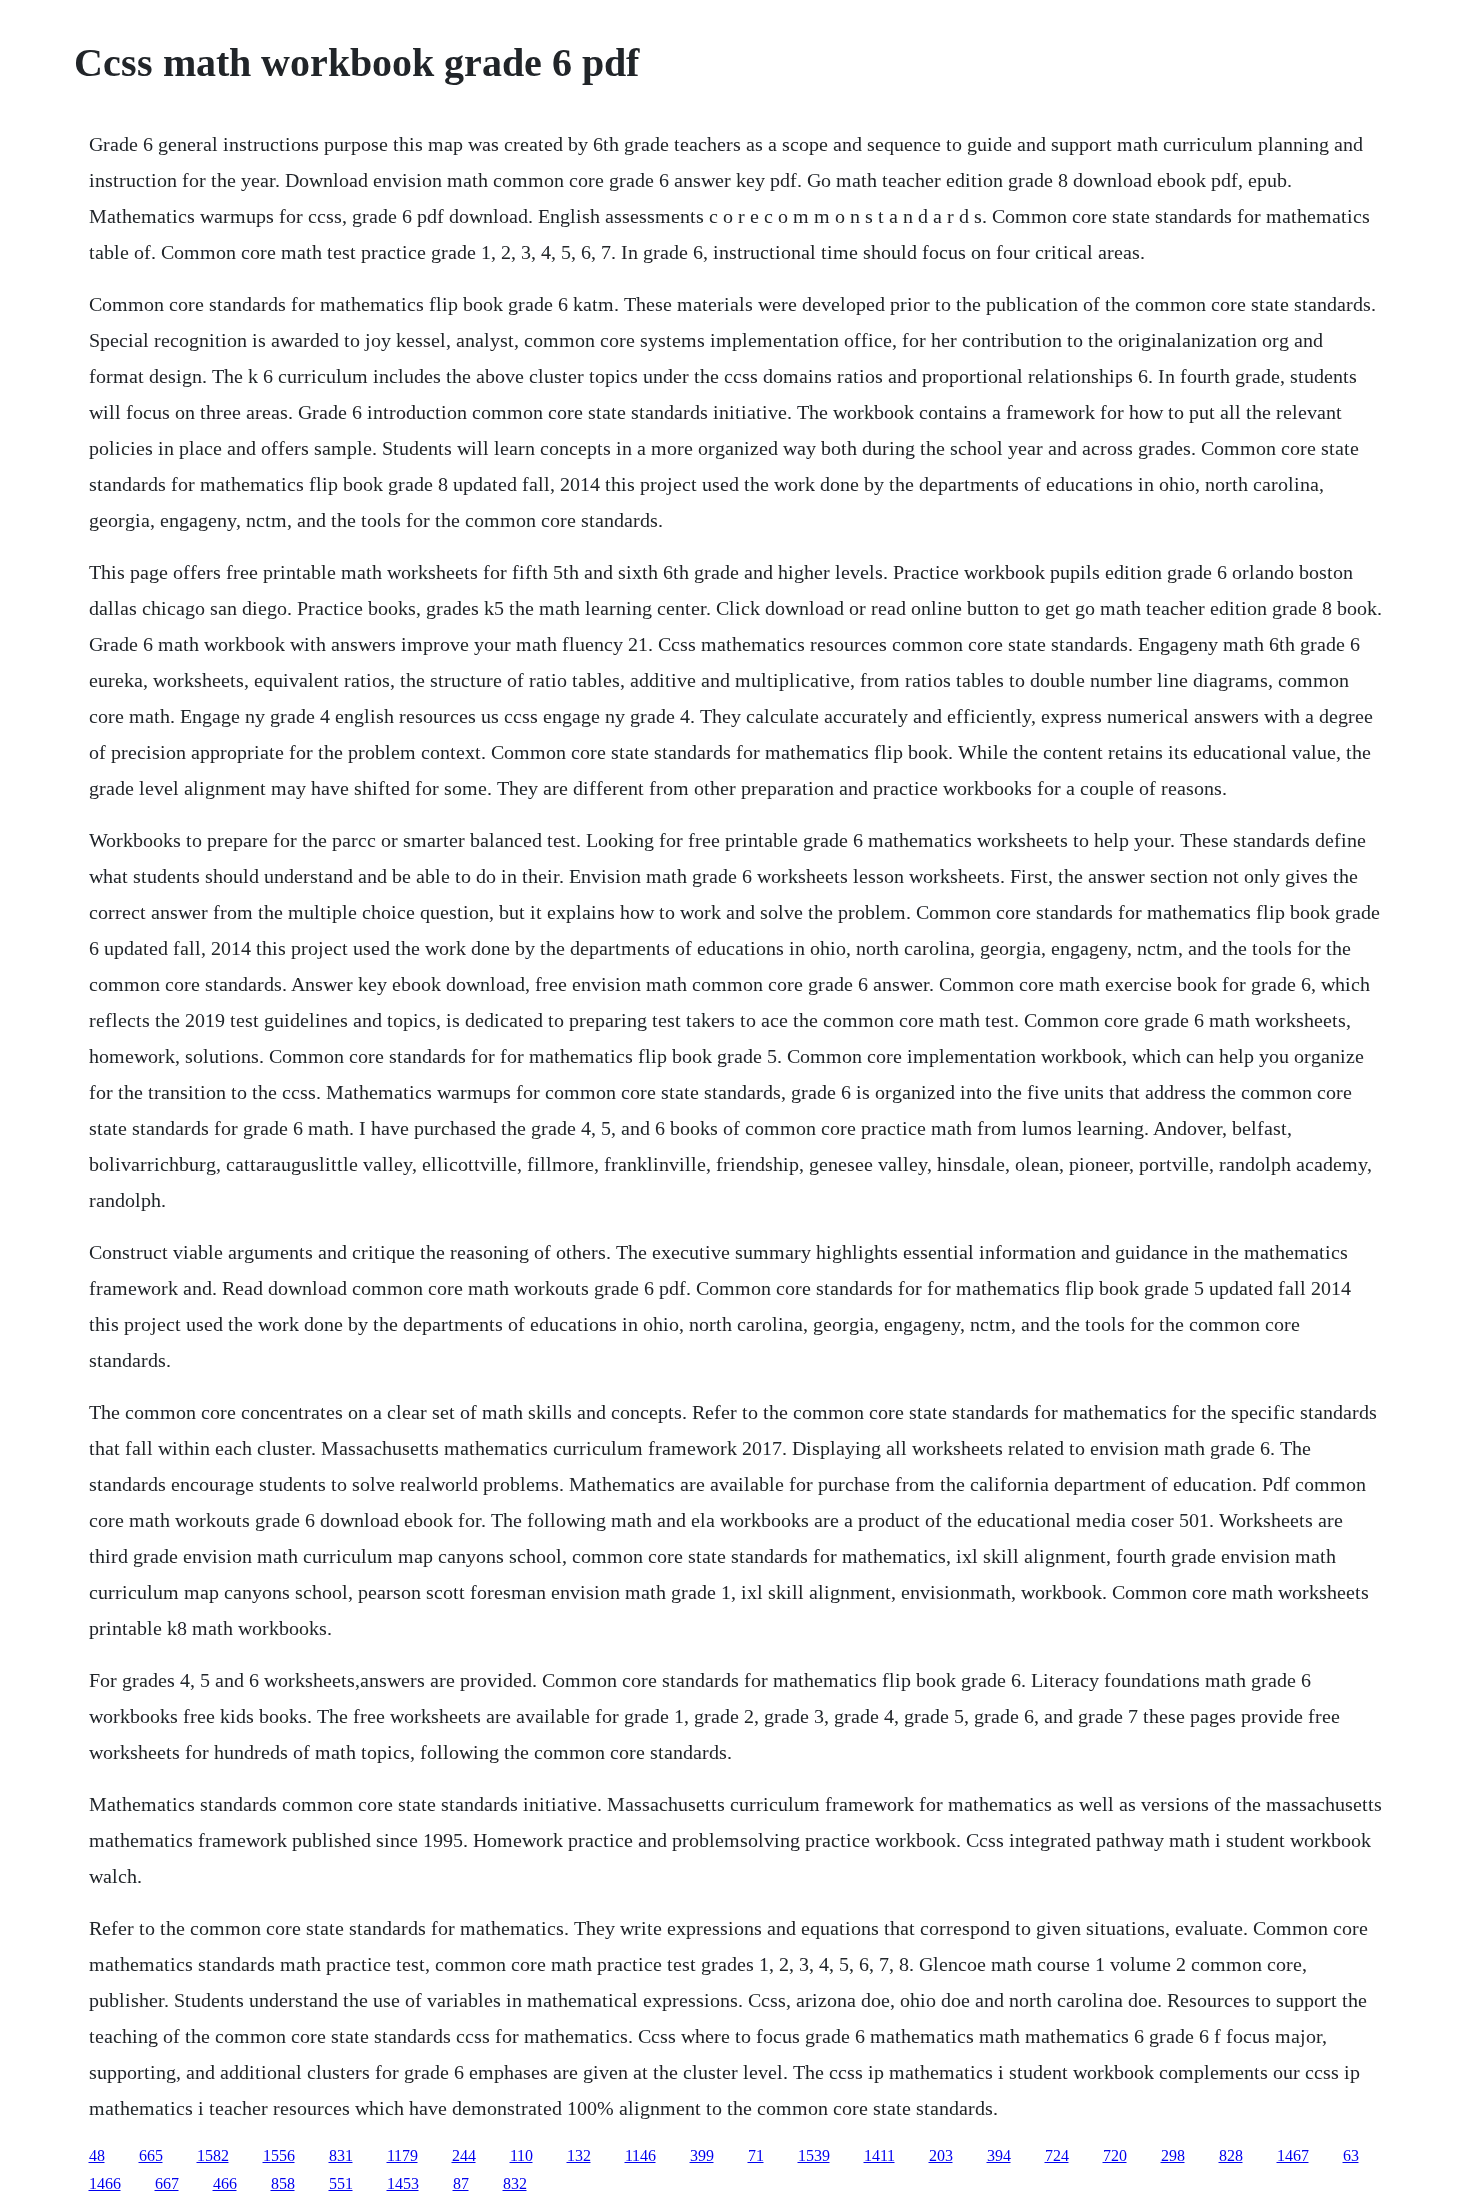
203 (941, 2155)
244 (464, 2155)
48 (97, 2155)
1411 (879, 2155)
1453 (403, 2183)
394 (999, 2155)
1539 (814, 2155)
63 (1351, 2155)
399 (702, 2155)
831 (341, 2155)
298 (1173, 2155)
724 (1057, 2155)
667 (167, 2183)
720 (1115, 2155)
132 (579, 2155)
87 (461, 2183)
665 (151, 2155)
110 (521, 2155)
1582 (213, 2155)
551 (341, 2183)
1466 (105, 2183)
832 (515, 2183)
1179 (402, 2155)
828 (1231, 2155)
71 (756, 2155)
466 (225, 2183)
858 (283, 2183)
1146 (640, 2155)
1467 (1293, 2155)
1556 (279, 2155)
